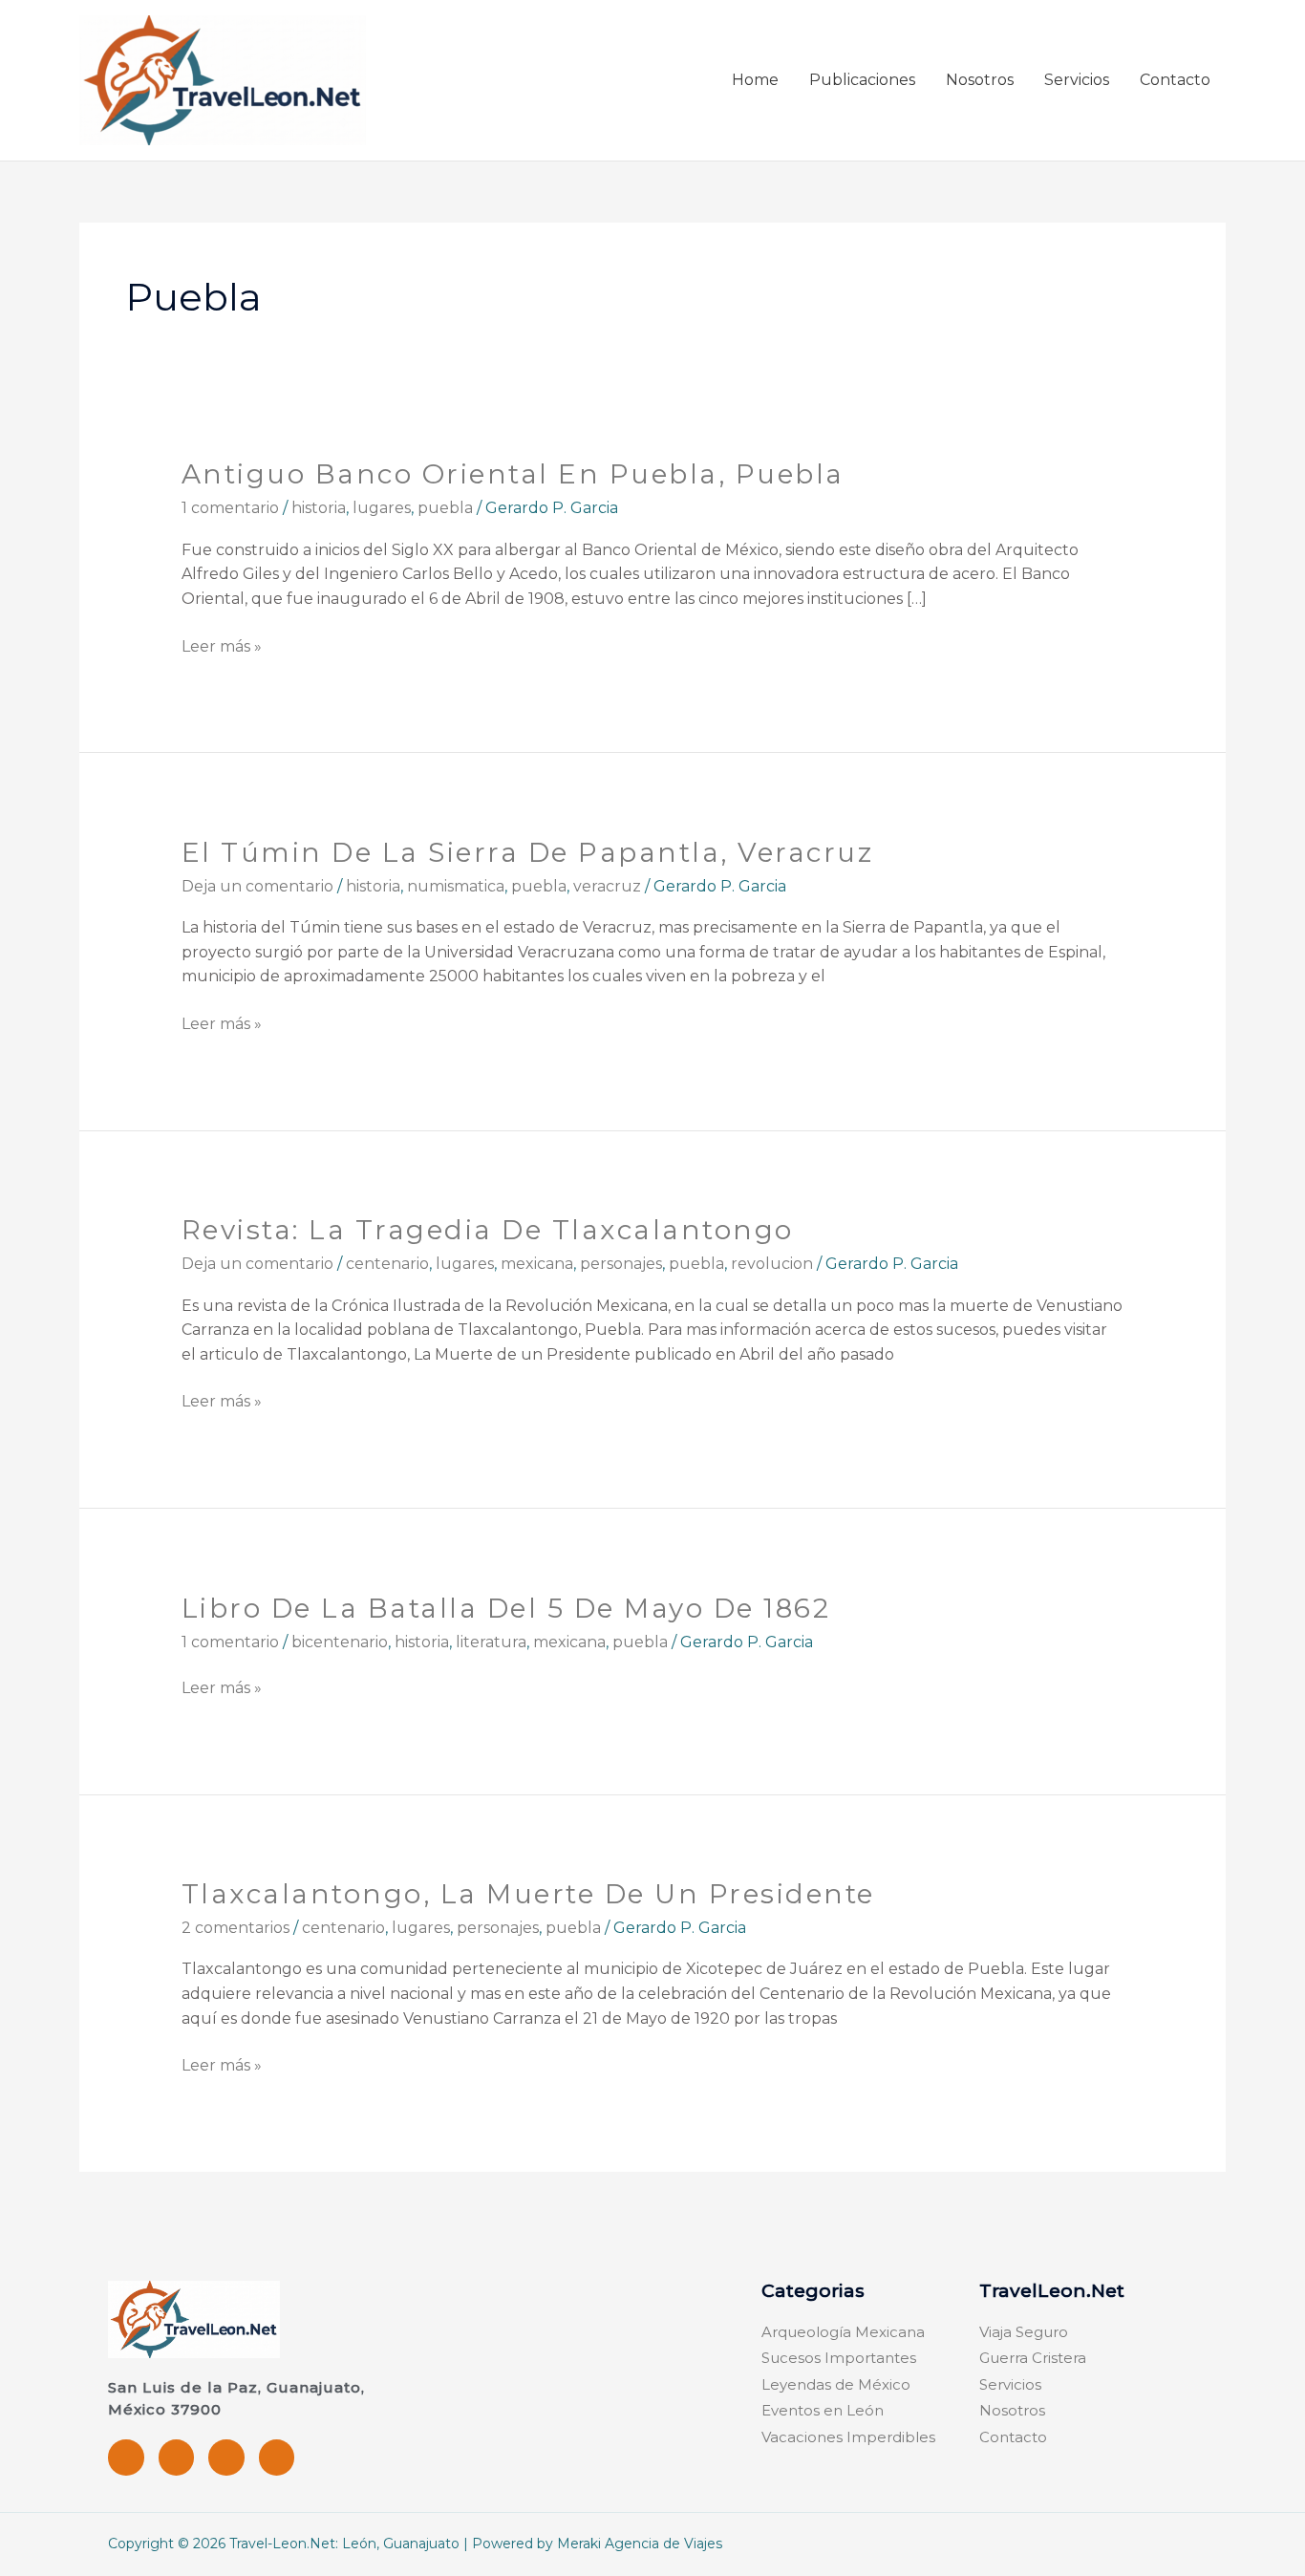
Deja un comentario (257, 886)
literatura (491, 1642)
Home (755, 80)
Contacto (1175, 80)
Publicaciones (862, 80)
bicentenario (340, 1642)
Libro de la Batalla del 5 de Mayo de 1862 (506, 1608)
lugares (382, 508)
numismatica (456, 886)
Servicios (1077, 80)
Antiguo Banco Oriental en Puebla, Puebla (513, 474)
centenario (387, 1264)
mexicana (537, 1264)
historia (319, 508)
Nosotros (980, 80)
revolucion (772, 1264)
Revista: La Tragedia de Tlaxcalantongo (488, 1230)
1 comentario (230, 508)
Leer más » (222, 645)
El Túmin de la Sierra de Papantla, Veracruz (528, 852)
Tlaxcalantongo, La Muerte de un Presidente (528, 1894)
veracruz (607, 886)
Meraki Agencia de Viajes (640, 2544)
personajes (621, 1264)
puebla (445, 508)
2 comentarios (235, 1928)
